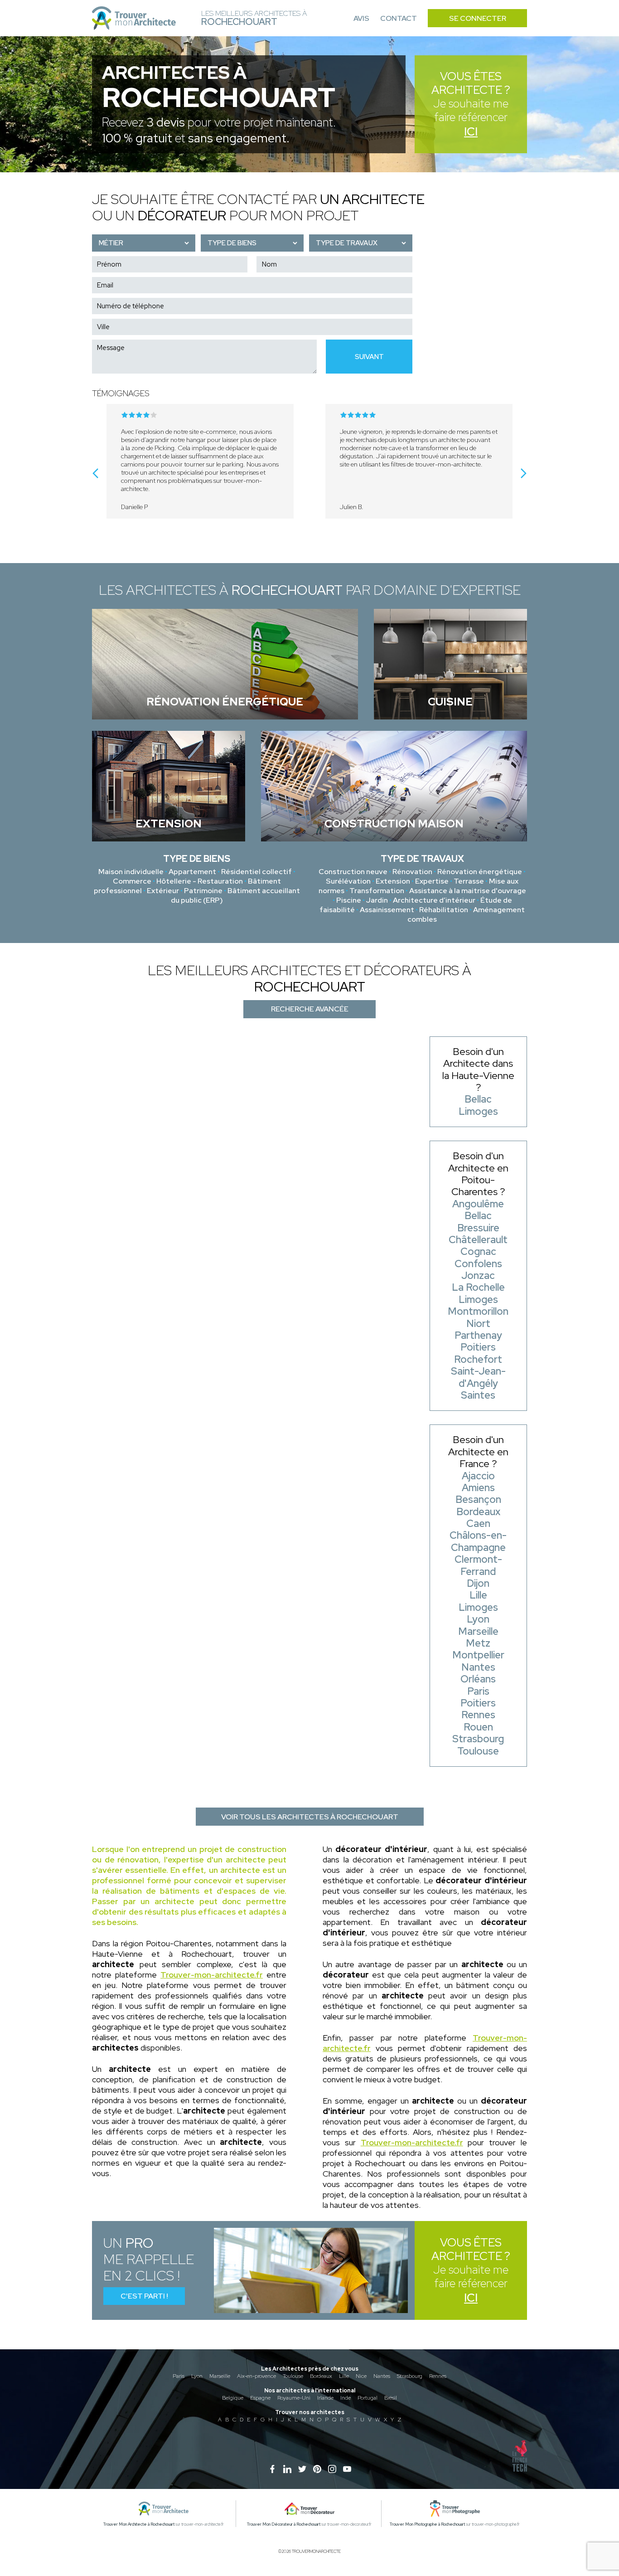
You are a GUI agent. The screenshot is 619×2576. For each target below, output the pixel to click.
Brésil (391, 2398)
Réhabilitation (444, 910)
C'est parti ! (144, 2296)
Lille (344, 2376)
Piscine (349, 900)
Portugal (368, 2398)
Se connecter (478, 18)
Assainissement (387, 910)
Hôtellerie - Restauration (200, 881)
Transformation (377, 891)
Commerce (132, 881)
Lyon (197, 2376)
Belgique (233, 2398)
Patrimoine (203, 891)
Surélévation (348, 881)
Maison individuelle (131, 872)
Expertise (432, 881)
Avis (361, 18)
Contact (399, 18)
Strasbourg (410, 2376)
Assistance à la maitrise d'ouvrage (468, 891)
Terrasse (469, 881)
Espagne (260, 2398)
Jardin (377, 900)
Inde (346, 2398)
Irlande (325, 2398)
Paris (179, 2376)
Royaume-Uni (294, 2398)
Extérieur (163, 891)
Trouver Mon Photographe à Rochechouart (427, 2524)
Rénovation (412, 872)
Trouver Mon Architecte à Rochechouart (139, 2524)
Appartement (192, 872)
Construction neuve (353, 872)
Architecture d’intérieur (434, 900)
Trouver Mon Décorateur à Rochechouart (284, 2524)
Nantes (382, 2376)
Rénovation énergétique (480, 872)
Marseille (220, 2376)
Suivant (369, 357)
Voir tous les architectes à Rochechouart (310, 1817)
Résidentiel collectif (256, 872)
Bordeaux (321, 2376)
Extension (393, 881)
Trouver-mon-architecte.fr (212, 1975)
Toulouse (293, 2376)
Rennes (438, 2376)
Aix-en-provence (256, 2376)
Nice (361, 2376)
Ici (471, 132)
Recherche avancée (310, 1009)
